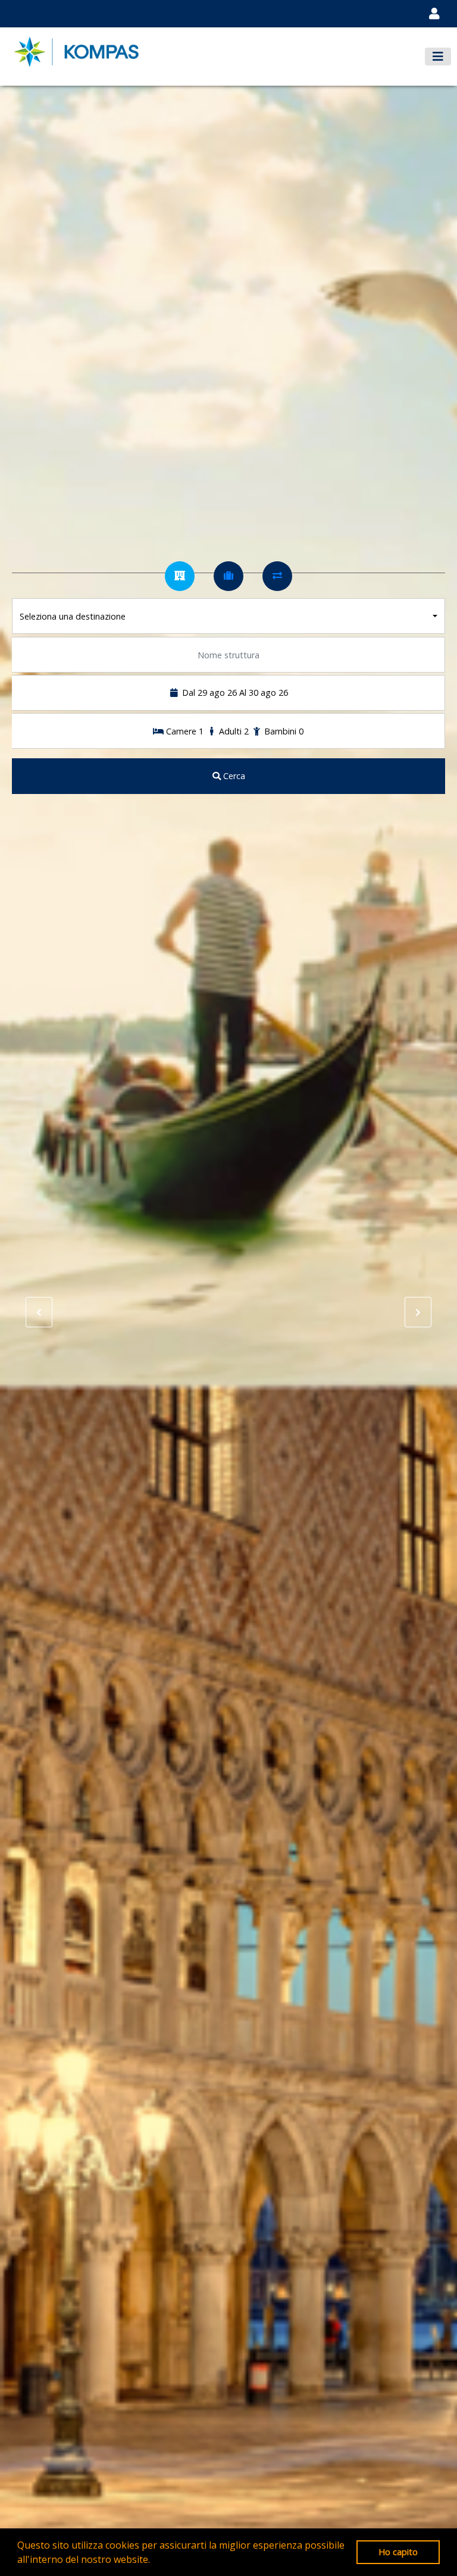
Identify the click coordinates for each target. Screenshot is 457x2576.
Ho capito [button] (398, 2552)
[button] (154, 2561)
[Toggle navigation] (434, 14)
